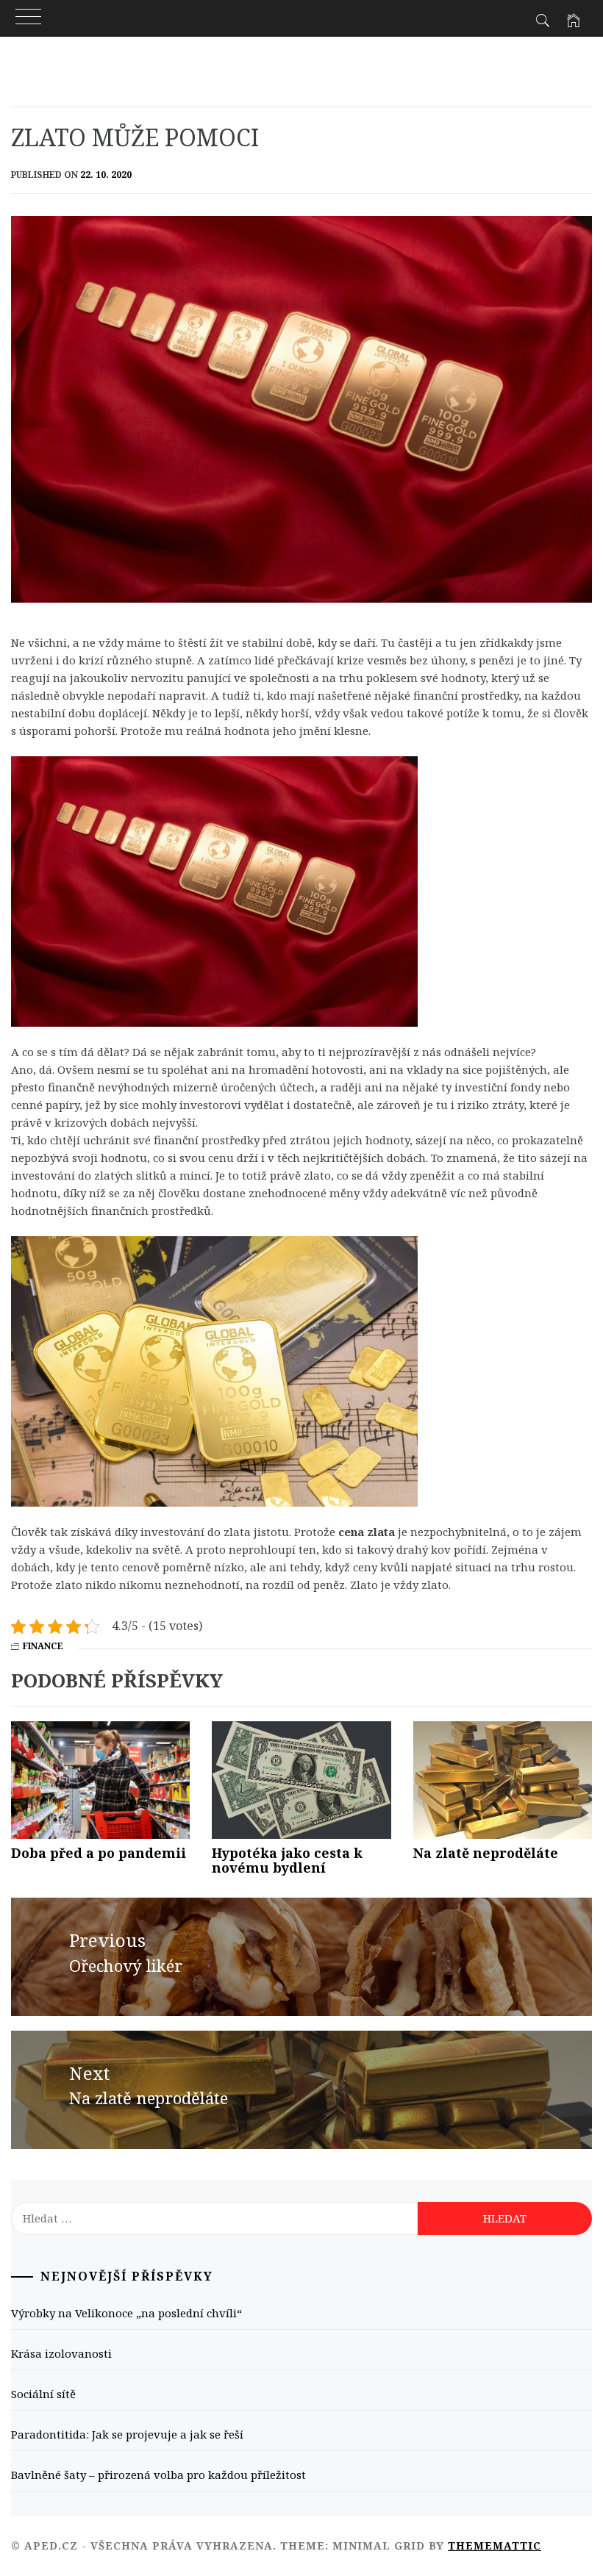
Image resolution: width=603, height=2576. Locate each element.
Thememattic (495, 2545)
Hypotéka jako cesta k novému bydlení (287, 1860)
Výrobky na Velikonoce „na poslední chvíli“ (126, 2313)
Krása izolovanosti (61, 2353)
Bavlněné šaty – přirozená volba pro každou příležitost (158, 2475)
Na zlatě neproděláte (486, 1853)
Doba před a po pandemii (99, 1853)
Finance (43, 1646)
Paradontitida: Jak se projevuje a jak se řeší (127, 2434)
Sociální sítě (43, 2394)
